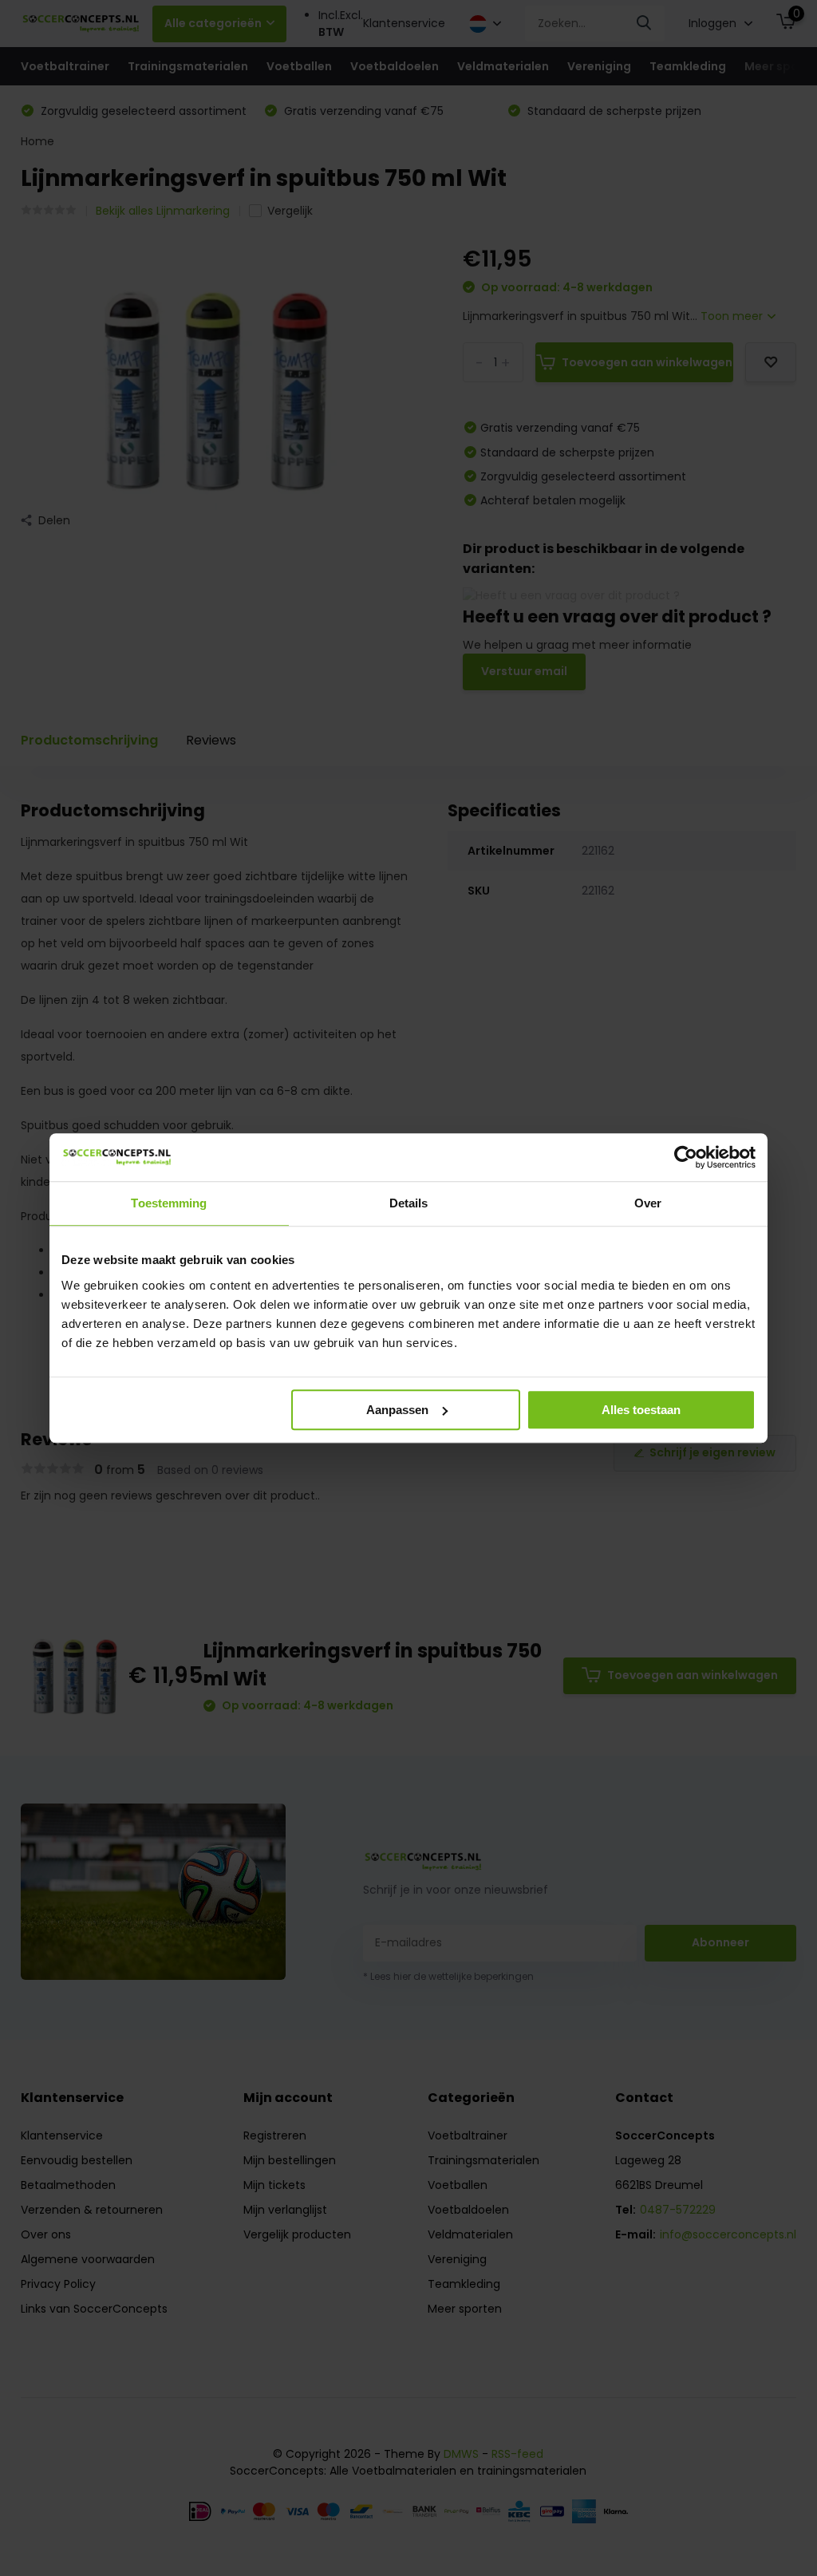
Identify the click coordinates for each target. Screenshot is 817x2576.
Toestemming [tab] (169, 1203)
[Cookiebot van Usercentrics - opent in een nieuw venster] (686, 1157)
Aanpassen (397, 1410)
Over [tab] (648, 1203)
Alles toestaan (641, 1410)
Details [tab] (409, 1203)
